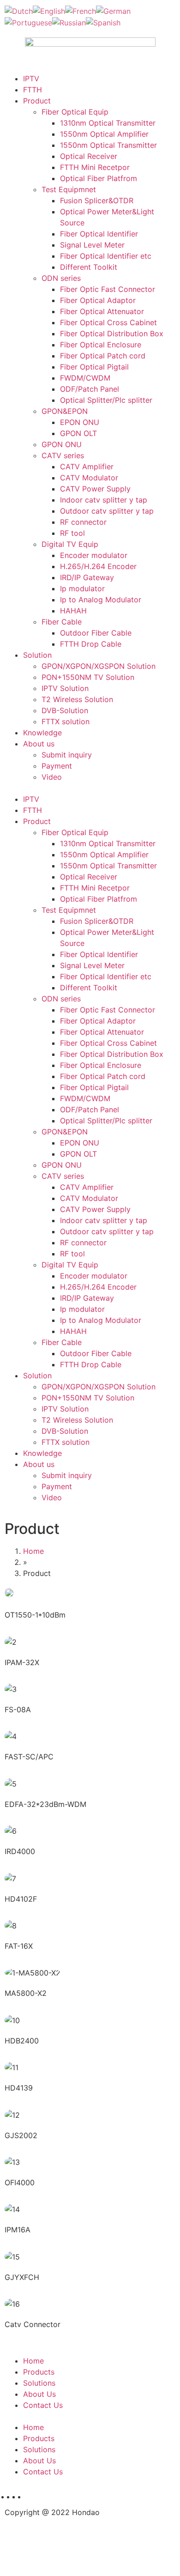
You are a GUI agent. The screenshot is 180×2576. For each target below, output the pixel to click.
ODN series (61, 278)
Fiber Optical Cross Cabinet (108, 322)
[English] (49, 10)
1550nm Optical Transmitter (108, 145)
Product (37, 101)
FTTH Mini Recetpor (95, 167)
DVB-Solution (65, 710)
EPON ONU (80, 422)
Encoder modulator (94, 555)
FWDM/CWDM (85, 378)
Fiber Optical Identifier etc (106, 256)
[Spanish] (103, 22)
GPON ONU (62, 444)
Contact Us (43, 2405)
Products (39, 2372)
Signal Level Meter (92, 245)
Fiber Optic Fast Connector (108, 289)
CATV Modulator (89, 478)
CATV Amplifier (87, 467)
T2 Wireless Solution (77, 699)
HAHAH (73, 611)
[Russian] (69, 22)
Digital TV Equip (70, 544)
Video (52, 777)
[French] (81, 10)
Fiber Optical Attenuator (102, 311)
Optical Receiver (89, 156)
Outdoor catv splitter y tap (107, 511)
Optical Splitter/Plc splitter (106, 400)
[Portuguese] (28, 22)
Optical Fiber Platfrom (99, 178)
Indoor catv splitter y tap (104, 500)
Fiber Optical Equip (75, 112)
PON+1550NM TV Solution (88, 677)
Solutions (39, 2383)
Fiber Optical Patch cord (103, 356)
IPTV (31, 79)
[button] (90, 788)
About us (39, 744)
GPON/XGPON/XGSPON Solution (99, 666)
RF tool (72, 533)
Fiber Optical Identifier (99, 234)
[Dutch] (19, 10)
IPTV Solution (65, 688)
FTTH (33, 90)
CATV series (63, 455)
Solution (37, 655)
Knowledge (42, 733)
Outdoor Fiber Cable (96, 633)
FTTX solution (66, 721)
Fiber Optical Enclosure (101, 345)
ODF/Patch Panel (90, 389)
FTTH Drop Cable (91, 644)
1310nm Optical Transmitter (108, 123)
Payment (57, 766)
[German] (113, 10)
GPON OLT (78, 433)
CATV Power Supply (95, 489)
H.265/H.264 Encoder (98, 566)
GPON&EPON (65, 411)
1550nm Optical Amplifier (104, 134)
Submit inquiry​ (67, 755)
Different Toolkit (89, 267)
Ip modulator (82, 588)
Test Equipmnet (69, 189)
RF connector (83, 522)
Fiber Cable (62, 622)
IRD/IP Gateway (87, 577)
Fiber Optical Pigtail (94, 367)
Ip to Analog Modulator (101, 600)
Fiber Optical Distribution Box (112, 333)
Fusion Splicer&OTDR (97, 200)
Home (33, 1551)
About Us (39, 2394)
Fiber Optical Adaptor (98, 300)
